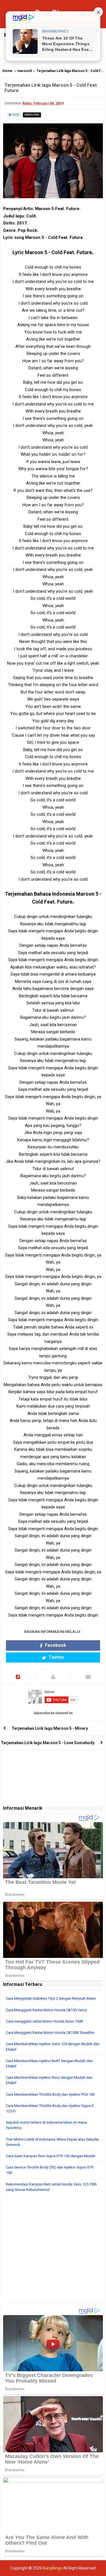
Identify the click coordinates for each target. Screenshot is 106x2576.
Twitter (56, 1657)
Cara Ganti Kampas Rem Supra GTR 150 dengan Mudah (51, 2156)
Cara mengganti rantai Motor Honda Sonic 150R (45, 2021)
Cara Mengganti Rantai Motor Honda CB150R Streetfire (50, 2033)
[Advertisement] (53, 2251)
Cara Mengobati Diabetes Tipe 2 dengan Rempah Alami (51, 1998)
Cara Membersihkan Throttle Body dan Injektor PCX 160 (50, 2094)
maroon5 (25, 71)
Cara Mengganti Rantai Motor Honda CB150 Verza (46, 2010)
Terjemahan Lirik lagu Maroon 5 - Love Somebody (48, 1743)
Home (7, 71)
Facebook (55, 1645)
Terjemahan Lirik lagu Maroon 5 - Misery (50, 1728)
